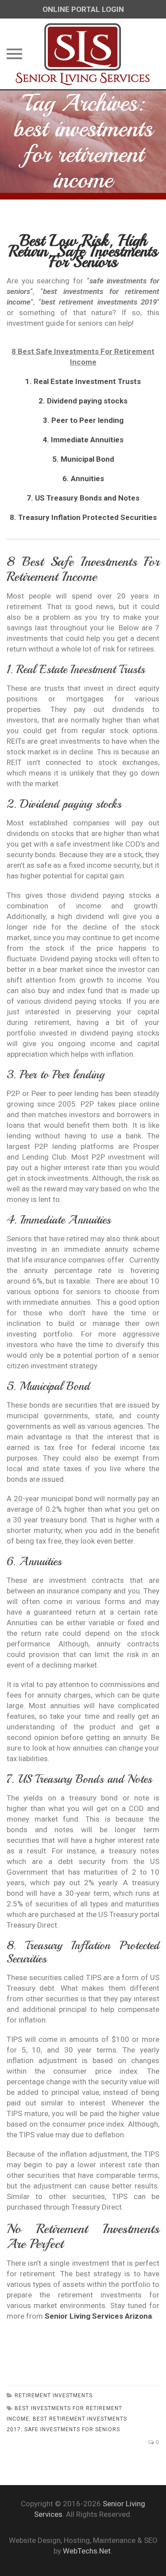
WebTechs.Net (87, 2551)
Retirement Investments (54, 2395)
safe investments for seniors (72, 2429)
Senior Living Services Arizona (98, 2316)
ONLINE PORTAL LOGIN (83, 9)
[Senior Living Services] (83, 54)
